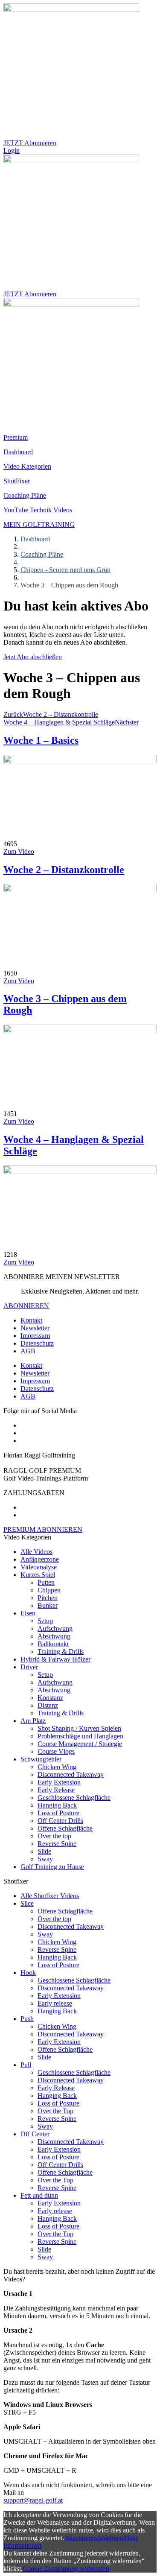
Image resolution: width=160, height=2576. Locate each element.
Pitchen (48, 1598)
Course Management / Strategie (80, 1744)
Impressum (35, 1336)
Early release (55, 2003)
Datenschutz (37, 1343)
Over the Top (55, 2111)
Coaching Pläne (25, 495)
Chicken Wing (57, 1767)
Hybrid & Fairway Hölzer (55, 1659)
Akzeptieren (80, 2538)
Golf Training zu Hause (52, 1867)
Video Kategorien (27, 466)
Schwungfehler (41, 1759)
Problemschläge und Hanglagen (80, 1736)
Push (27, 2019)
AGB (28, 1351)
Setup (45, 1621)
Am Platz (33, 1721)
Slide (44, 1851)
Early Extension (59, 1782)
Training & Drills (61, 1652)
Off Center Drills (60, 1821)
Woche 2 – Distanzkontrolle (64, 870)
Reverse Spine (57, 1844)
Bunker (48, 1605)
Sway (45, 1859)
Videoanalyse (39, 1567)
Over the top (54, 1836)
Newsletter (35, 1328)
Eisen (28, 1613)
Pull (26, 2065)
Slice (27, 1903)
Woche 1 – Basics (41, 740)
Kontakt (31, 1320)
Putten (46, 1582)
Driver (29, 1667)
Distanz (48, 1705)
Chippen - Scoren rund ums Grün (65, 570)
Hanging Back (57, 1805)
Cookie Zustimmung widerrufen (66, 2569)
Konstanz (50, 1698)
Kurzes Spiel (38, 1575)
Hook (28, 1973)
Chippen (49, 1590)
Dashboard (18, 452)
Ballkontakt (53, 1644)
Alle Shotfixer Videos (50, 1896)
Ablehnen (110, 2538)
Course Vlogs (56, 1751)
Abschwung (54, 1636)
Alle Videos (36, 1552)
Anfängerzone (40, 1559)
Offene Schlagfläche (65, 1828)
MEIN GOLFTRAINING (39, 524)
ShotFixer (17, 481)
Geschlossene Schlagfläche (74, 1798)
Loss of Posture (58, 1813)
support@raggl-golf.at (33, 2500)
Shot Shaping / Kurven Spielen (79, 1728)
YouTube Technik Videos (38, 510)
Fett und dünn (39, 2195)
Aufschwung (55, 1628)
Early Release (56, 1790)
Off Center (35, 2134)
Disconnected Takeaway (71, 1774)
